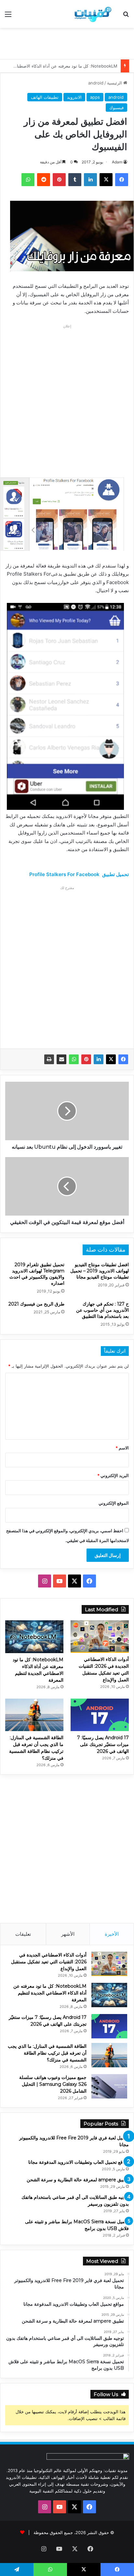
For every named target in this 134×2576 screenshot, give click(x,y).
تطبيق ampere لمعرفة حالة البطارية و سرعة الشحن (78, 2180)
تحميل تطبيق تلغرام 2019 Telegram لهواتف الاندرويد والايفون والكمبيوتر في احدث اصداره (37, 1274)
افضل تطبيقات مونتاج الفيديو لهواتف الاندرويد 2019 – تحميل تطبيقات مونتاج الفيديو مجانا (100, 1271)
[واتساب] (74, 1059)
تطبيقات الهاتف (45, 97)
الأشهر (68, 1934)
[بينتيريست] (86, 1059)
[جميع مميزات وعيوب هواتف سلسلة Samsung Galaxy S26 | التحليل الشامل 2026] (109, 2086)
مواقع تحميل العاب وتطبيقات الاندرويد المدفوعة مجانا (79, 2162)
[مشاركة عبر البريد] (61, 1059)
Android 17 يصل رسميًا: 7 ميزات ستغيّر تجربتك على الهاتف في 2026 (103, 1744)
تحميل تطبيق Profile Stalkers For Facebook (79, 874)
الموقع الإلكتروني (114, 1503)
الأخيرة (112, 1934)
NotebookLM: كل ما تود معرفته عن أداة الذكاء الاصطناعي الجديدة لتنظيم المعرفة (50, 1993)
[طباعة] (49, 1059)
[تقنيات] (92, 14)
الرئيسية (115, 83)
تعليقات (23, 1934)
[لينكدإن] (99, 1059)
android (96, 83)
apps (95, 97)
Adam (117, 162)
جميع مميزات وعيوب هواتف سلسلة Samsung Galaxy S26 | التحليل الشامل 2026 (53, 2084)
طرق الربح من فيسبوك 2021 (36, 1304)
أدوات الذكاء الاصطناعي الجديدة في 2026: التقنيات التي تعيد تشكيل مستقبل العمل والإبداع (49, 1962)
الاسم (122, 1448)
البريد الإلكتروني (113, 1475)
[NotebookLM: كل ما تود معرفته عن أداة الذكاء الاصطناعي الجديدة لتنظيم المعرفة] (34, 1637)
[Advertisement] (65, 43)
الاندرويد (74, 97)
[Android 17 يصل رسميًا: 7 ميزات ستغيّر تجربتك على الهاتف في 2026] (100, 1715)
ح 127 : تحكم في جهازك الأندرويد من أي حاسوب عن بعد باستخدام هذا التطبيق (102, 1310)
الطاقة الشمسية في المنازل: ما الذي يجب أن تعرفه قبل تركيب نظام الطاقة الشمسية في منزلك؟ (47, 2053)
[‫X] (111, 1059)
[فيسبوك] (123, 1059)
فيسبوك (116, 108)
